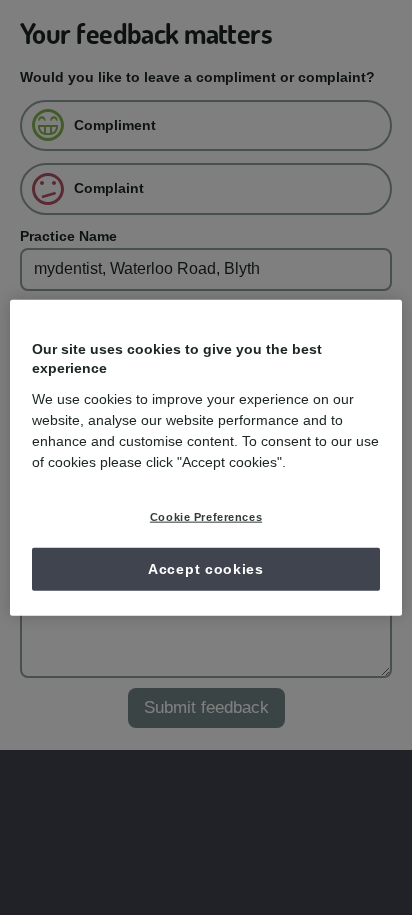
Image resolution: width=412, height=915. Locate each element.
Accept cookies (206, 568)
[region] (205, 457)
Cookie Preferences (206, 516)
